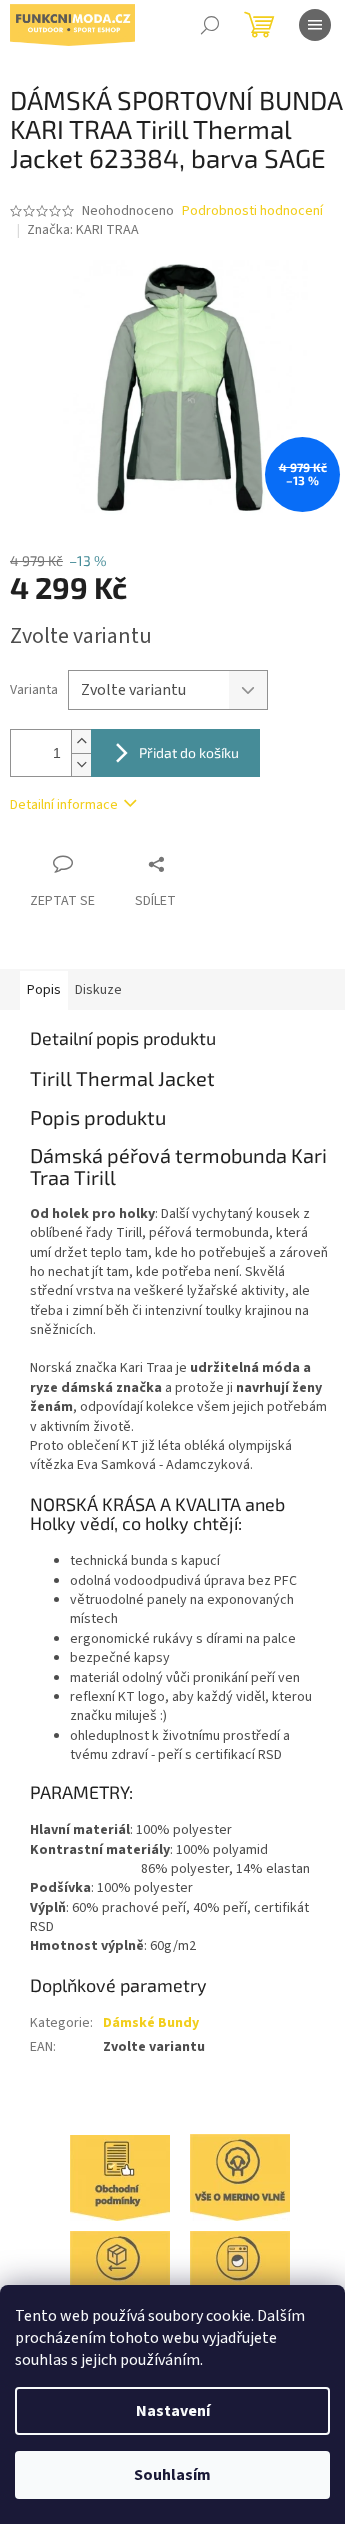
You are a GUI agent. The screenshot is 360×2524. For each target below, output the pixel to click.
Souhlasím (172, 2475)
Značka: (83, 230)
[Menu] (315, 25)
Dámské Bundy (151, 2023)
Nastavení (173, 2411)
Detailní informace (64, 805)
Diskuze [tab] (98, 990)
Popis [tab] (44, 990)
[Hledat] (210, 25)
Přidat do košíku (189, 752)
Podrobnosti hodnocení (252, 211)
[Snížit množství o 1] (81, 764)
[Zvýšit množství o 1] (81, 741)
